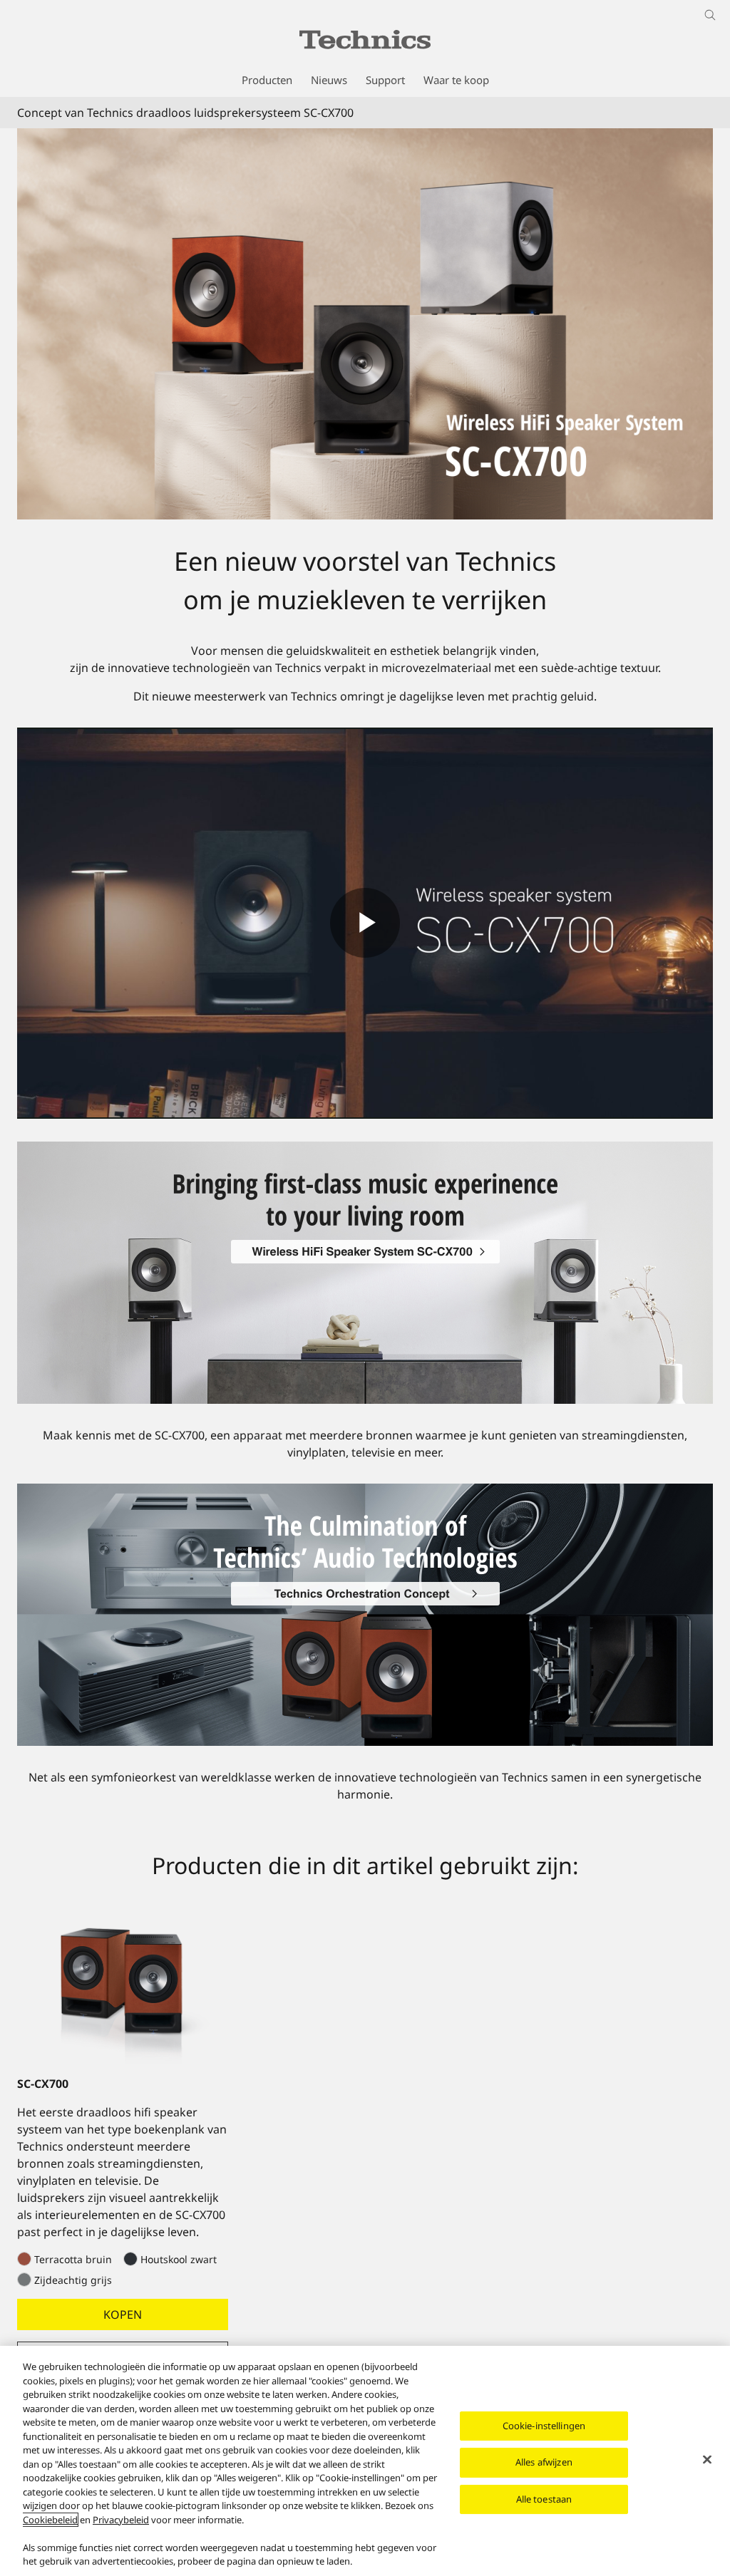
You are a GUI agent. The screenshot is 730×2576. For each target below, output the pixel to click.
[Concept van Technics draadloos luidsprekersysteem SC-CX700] (365, 324)
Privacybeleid (121, 2520)
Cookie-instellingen (544, 2426)
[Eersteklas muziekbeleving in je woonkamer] (365, 1150)
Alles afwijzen (544, 2462)
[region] (365, 2461)
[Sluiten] (707, 2459)
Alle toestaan (544, 2499)
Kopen (123, 2314)
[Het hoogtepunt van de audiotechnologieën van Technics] (365, 1492)
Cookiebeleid (50, 2520)
